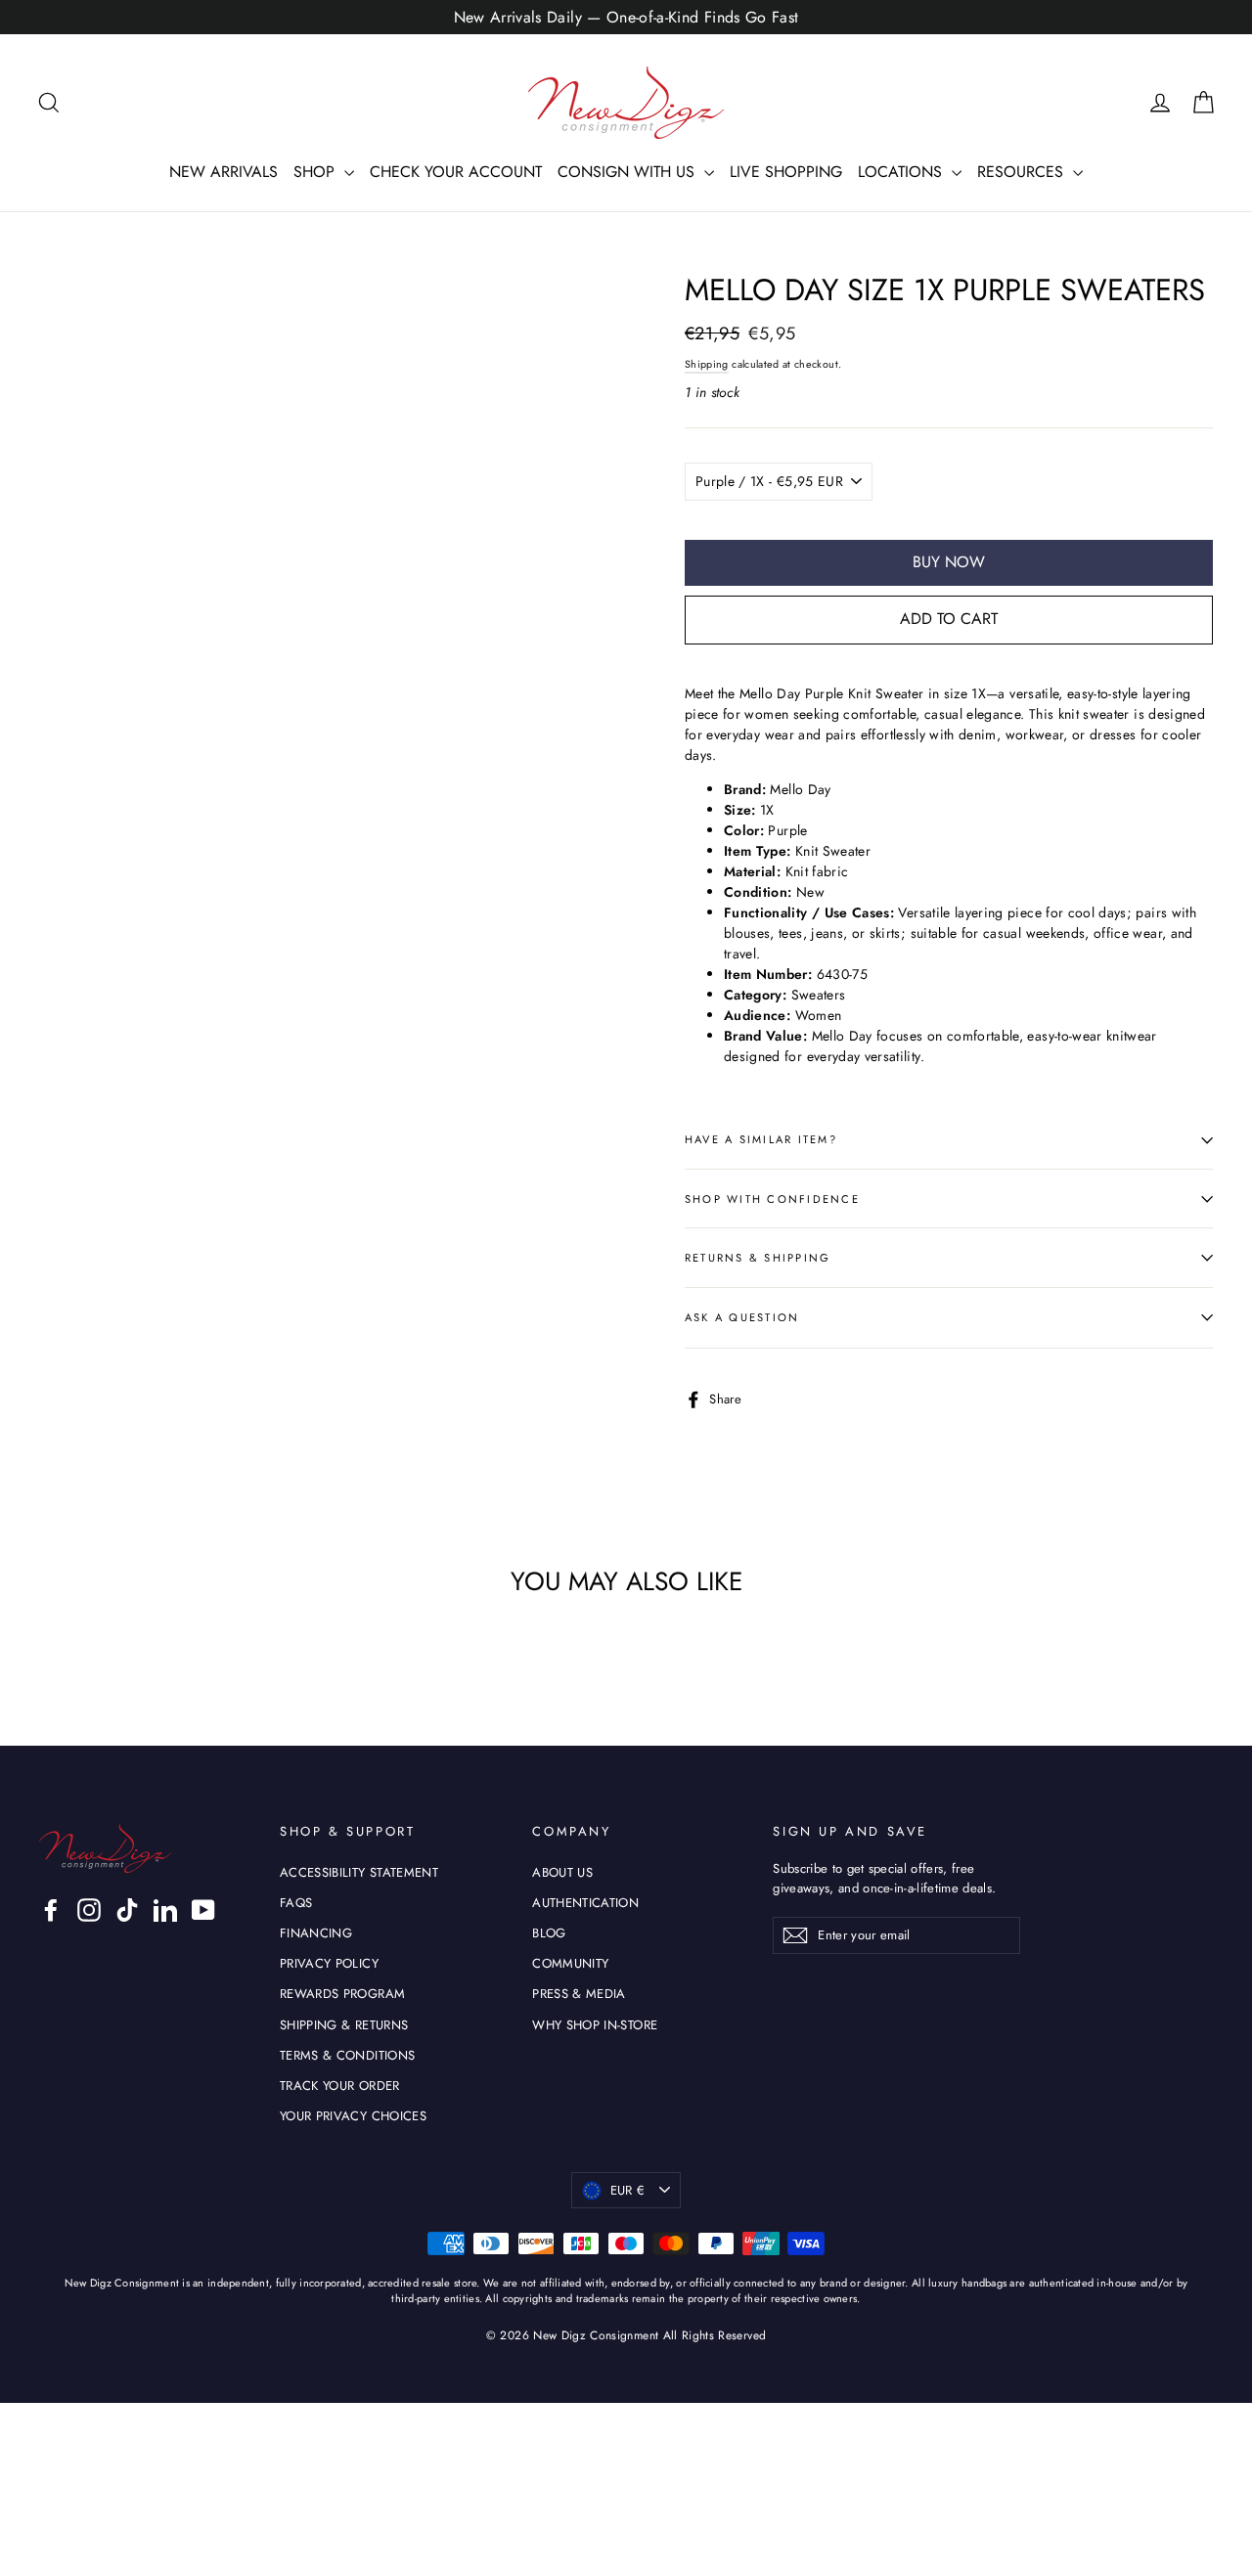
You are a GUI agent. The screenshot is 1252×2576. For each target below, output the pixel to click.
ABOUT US (562, 1872)
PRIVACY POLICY (329, 1963)
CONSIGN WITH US (628, 172)
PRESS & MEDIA (579, 1994)
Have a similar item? (761, 1139)
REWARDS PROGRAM (342, 1994)
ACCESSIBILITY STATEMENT (359, 1872)
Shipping (707, 364)
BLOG (549, 1933)
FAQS (296, 1903)
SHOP (316, 172)
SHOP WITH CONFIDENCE (772, 1199)
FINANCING (316, 1933)
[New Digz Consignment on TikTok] (127, 1910)
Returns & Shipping (758, 1258)
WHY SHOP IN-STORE (595, 2025)
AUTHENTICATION (585, 1903)
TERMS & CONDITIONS (347, 2055)
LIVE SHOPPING (786, 172)
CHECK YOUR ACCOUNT (456, 172)
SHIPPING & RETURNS (344, 2025)
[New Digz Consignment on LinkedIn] (165, 1910)
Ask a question (742, 1317)
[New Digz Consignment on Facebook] (51, 1910)
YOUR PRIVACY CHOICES (353, 2116)
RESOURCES (1023, 172)
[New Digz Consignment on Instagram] (89, 1910)
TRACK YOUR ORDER (340, 2086)
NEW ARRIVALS (224, 172)
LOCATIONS (902, 172)
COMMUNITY (570, 1963)
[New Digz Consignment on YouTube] (203, 1910)
